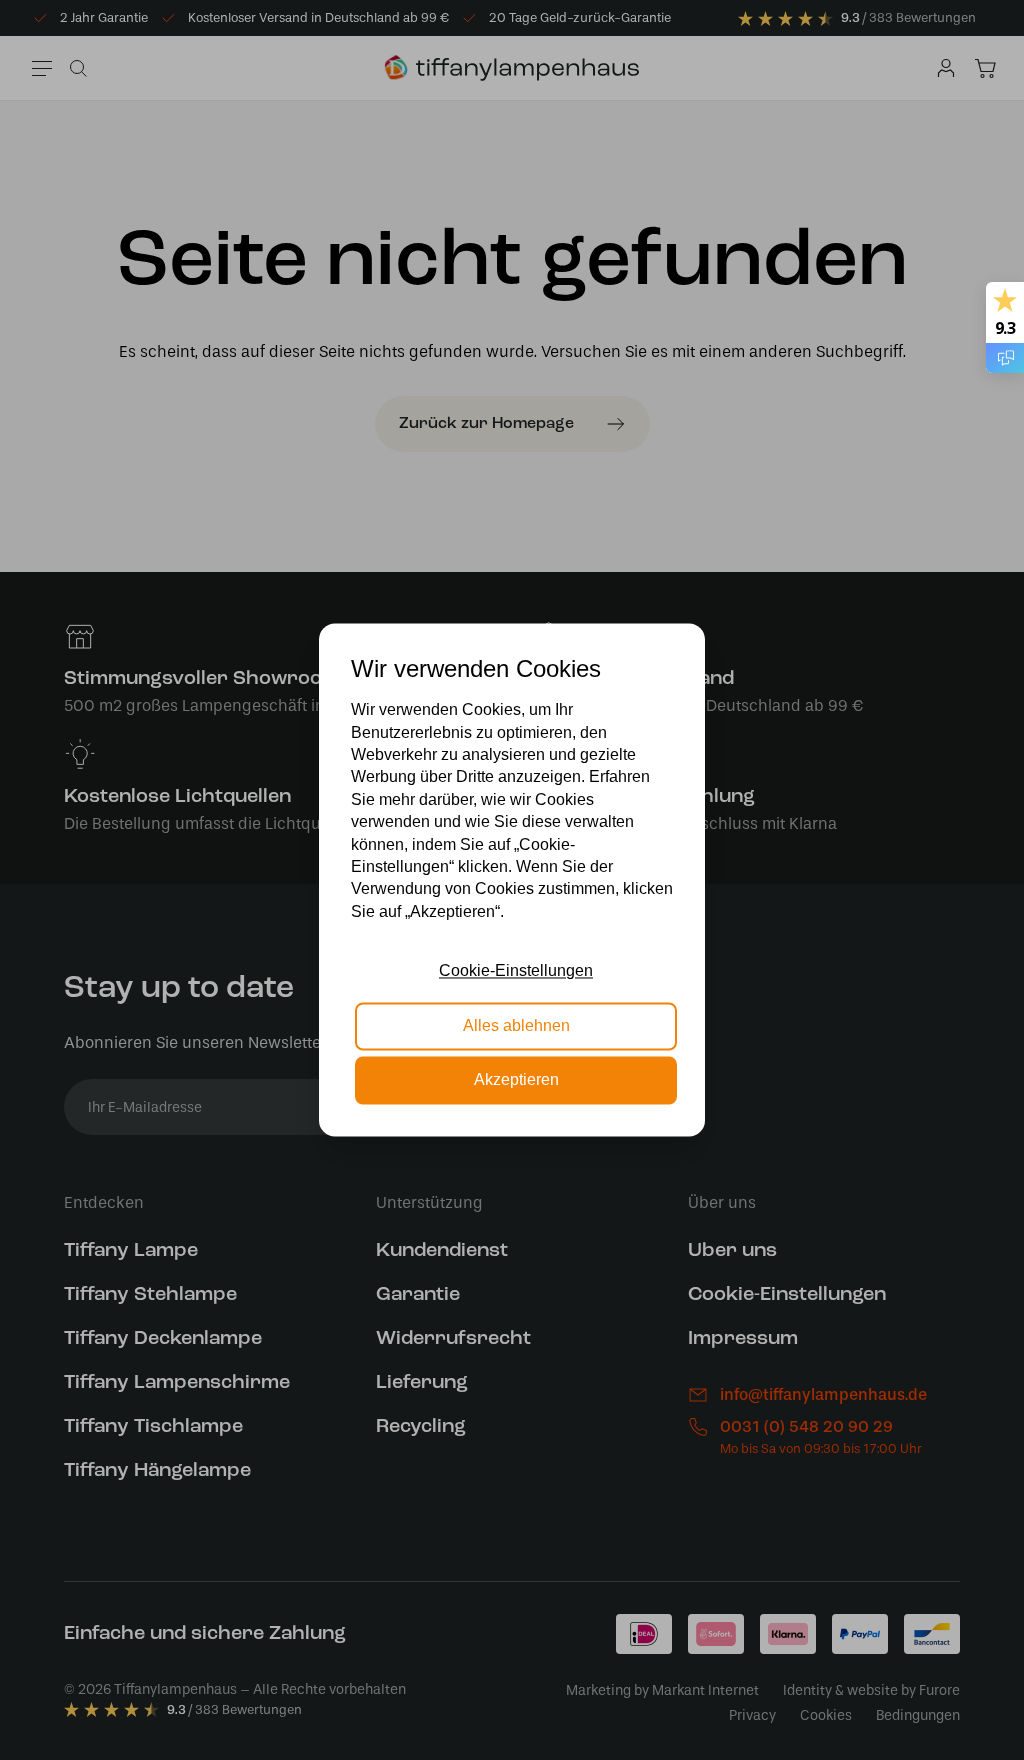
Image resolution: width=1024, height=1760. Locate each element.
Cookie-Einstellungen (516, 971)
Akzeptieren (516, 1080)
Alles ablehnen (516, 1025)
